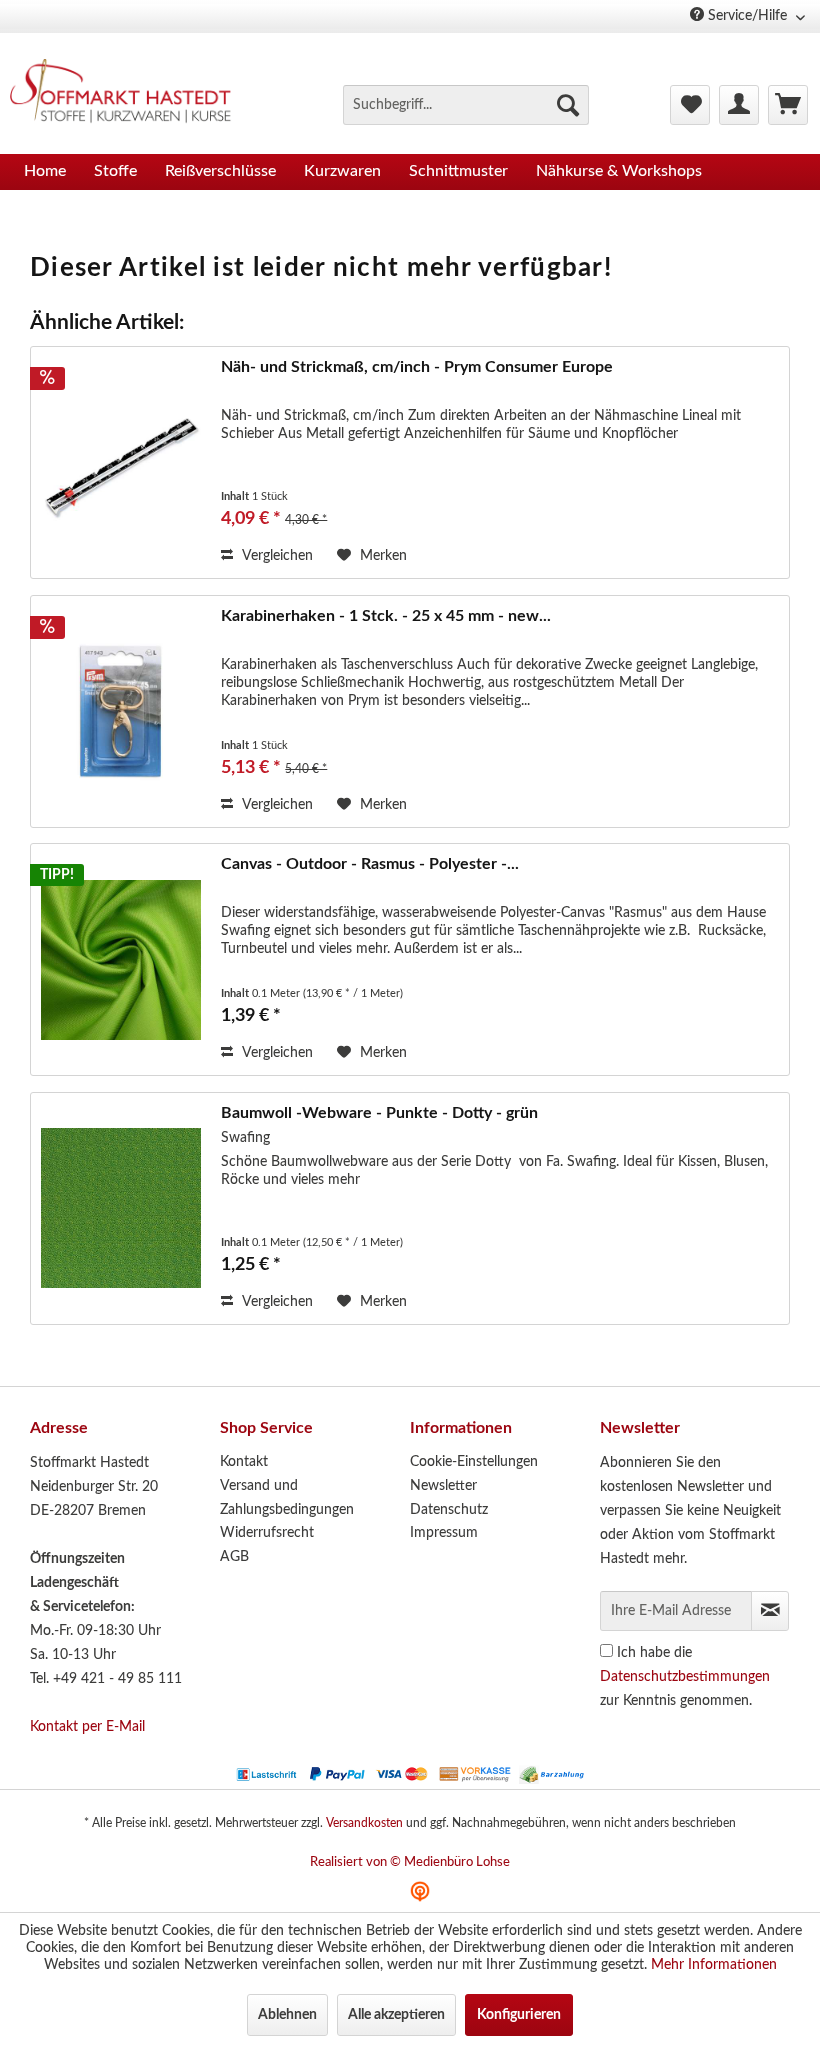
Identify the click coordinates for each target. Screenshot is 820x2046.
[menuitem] (466, 105)
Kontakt (244, 1462)
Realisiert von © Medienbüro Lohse (410, 1862)
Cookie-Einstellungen (474, 1462)
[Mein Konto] (739, 105)
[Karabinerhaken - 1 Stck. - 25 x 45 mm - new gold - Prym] (121, 711)
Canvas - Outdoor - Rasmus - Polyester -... (370, 864)
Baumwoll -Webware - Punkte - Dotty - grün (379, 1113)
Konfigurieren (519, 2015)
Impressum (444, 1533)
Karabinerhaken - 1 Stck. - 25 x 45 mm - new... (386, 616)
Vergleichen (275, 556)
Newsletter (443, 1486)
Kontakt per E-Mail (87, 1727)
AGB (234, 1557)
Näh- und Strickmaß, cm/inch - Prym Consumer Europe (417, 367)
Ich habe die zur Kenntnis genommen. (685, 1677)
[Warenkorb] (788, 105)
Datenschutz (449, 1510)
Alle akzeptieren (396, 2015)
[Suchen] (568, 105)
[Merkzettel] (690, 105)
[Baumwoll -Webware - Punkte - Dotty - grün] (121, 1208)
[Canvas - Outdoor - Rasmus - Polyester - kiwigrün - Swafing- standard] (121, 959)
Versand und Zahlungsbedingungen (287, 1498)
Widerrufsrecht (267, 1533)
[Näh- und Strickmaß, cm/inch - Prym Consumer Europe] (121, 462)
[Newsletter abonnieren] (770, 1611)
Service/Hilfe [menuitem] (747, 16)
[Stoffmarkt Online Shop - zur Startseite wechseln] (128, 94)
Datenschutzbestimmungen (685, 1677)
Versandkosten (364, 1823)
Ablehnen (287, 2015)
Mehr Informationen (714, 1965)
